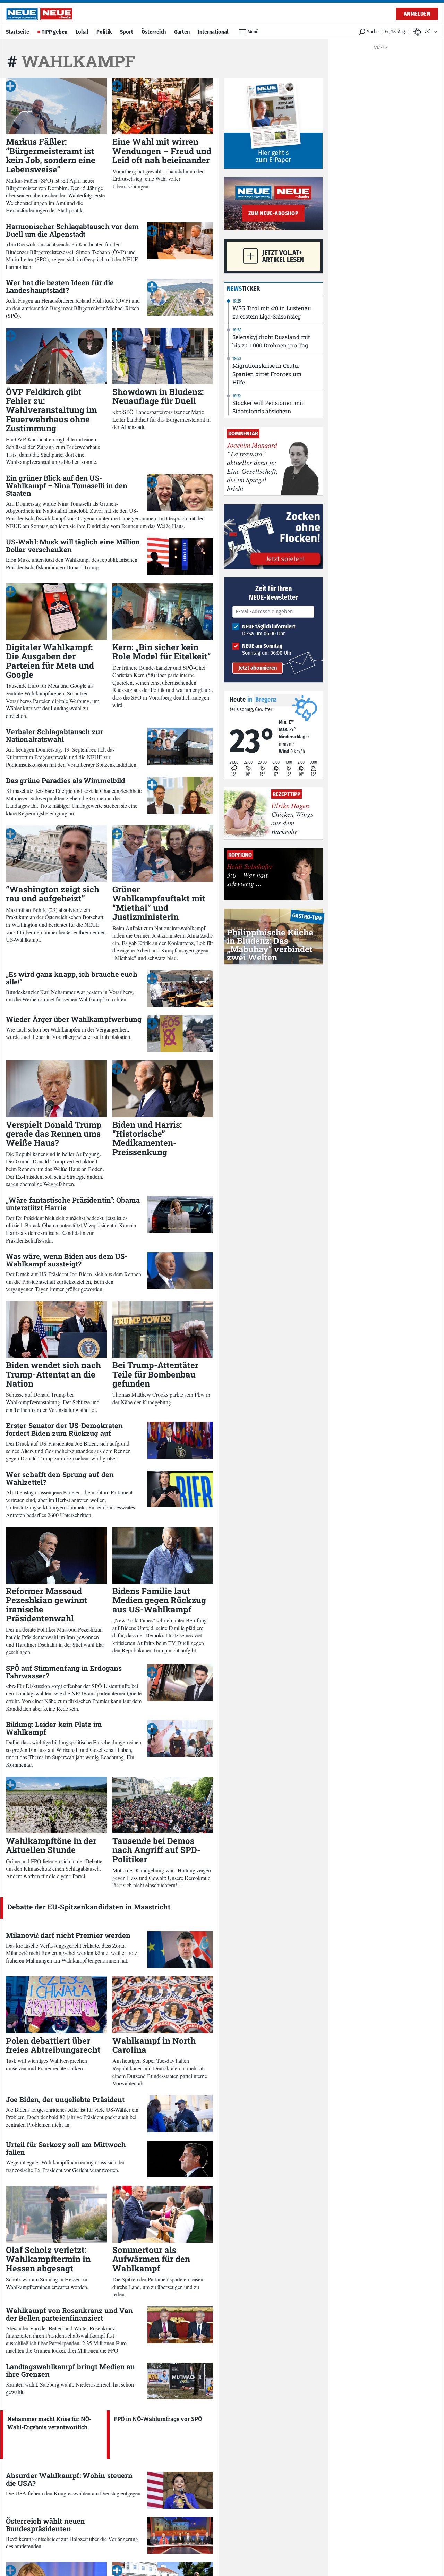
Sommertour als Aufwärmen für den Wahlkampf (151, 2259)
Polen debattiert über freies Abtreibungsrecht (53, 2045)
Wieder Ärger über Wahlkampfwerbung (74, 1019)
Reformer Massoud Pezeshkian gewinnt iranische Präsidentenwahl (47, 1605)
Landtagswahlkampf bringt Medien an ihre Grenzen (70, 2370)
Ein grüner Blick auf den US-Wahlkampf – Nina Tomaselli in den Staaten (67, 485)
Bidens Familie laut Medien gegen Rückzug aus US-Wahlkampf (159, 1600)
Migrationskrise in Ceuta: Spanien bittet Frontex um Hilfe (267, 374)
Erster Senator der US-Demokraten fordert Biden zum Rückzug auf (64, 1429)
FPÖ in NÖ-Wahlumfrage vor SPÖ (158, 2419)
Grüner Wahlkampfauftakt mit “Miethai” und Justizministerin (159, 903)
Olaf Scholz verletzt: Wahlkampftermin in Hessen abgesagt (48, 2259)
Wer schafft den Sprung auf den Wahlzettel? (60, 1478)
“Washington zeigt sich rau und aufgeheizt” (53, 894)
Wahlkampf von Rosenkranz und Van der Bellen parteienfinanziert (69, 2314)
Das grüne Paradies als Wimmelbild (66, 780)
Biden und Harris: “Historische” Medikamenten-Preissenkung (147, 1138)
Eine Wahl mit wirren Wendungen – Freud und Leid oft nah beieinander (162, 151)
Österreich (154, 32)
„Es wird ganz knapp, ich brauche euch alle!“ (72, 978)
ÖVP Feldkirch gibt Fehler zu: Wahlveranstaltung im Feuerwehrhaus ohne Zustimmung (51, 410)
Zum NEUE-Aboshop (273, 213)
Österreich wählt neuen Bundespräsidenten (45, 2525)
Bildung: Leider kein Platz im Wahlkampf (54, 1728)
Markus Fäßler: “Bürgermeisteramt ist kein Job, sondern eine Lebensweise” (51, 155)
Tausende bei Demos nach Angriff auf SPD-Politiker (156, 1850)
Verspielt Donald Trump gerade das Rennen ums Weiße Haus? (54, 1134)
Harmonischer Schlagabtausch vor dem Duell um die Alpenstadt (72, 230)
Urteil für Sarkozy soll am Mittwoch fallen (66, 2148)
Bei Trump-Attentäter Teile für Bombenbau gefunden (155, 1374)
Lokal (82, 32)
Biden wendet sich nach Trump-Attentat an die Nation (53, 1374)
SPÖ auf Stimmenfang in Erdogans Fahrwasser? (64, 1672)
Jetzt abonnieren (258, 668)
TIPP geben (54, 32)
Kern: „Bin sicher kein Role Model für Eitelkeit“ (162, 652)
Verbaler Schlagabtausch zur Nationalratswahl (55, 735)
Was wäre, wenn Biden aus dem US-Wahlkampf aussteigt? (67, 1260)
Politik (104, 32)
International (213, 32)
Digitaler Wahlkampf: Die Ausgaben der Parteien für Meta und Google (50, 661)
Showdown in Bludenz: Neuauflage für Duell (158, 396)
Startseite (18, 32)
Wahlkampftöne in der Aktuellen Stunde (51, 1845)
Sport (127, 32)
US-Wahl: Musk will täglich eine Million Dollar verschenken (73, 545)
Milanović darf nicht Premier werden (68, 1935)
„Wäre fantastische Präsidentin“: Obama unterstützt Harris (73, 1204)
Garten (182, 32)
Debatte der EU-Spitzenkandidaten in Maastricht (89, 1907)
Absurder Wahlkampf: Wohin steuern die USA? (69, 2479)
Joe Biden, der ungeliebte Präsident (65, 2099)
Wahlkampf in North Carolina (154, 2045)
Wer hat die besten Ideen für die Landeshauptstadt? (60, 286)
